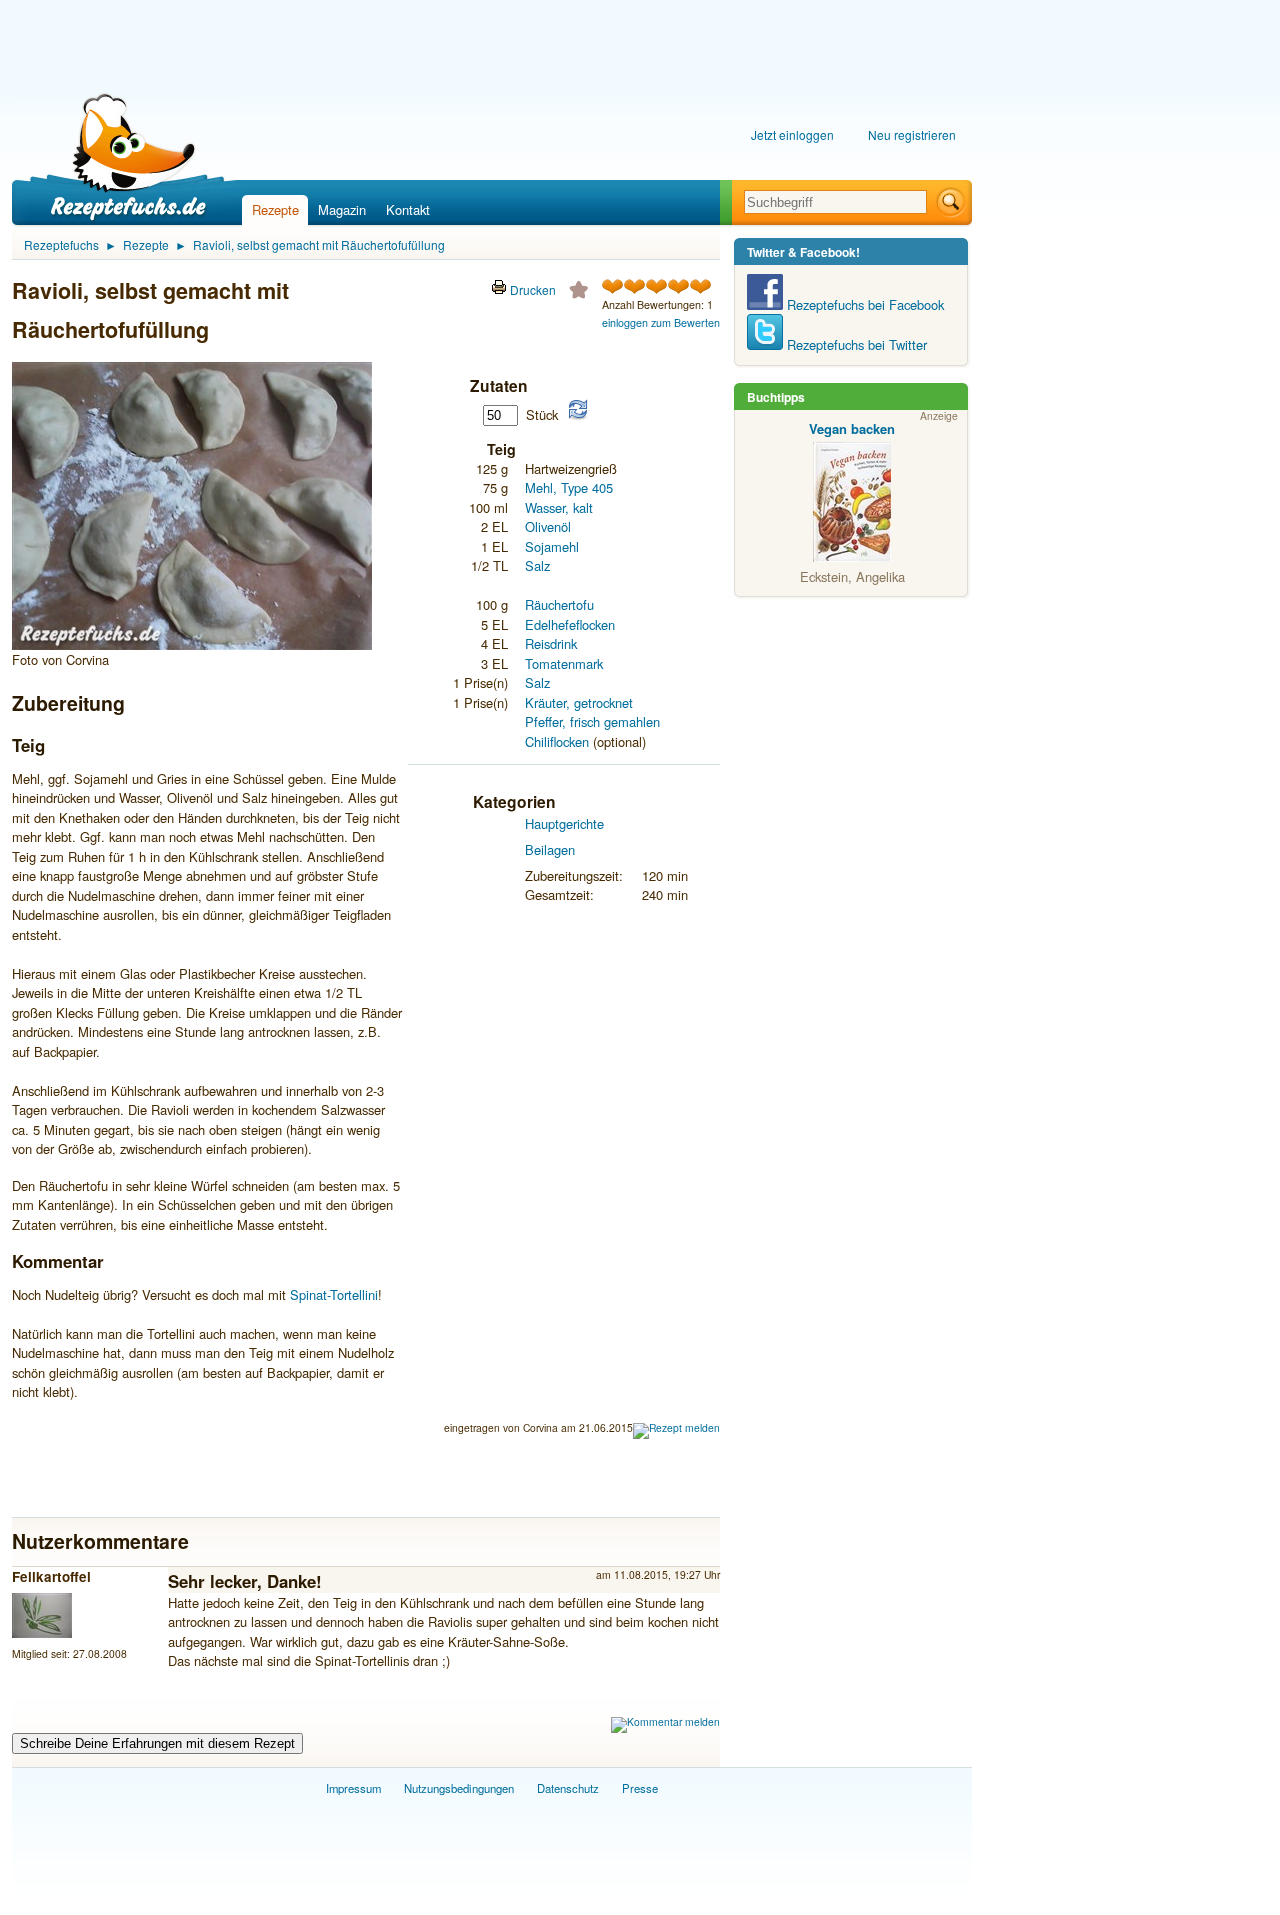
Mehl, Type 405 (569, 487)
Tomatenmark (564, 663)
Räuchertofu (559, 604)
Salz (537, 565)
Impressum (353, 1788)
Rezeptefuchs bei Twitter (855, 344)
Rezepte (275, 209)
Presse (640, 1788)
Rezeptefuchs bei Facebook (863, 304)
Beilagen (550, 849)
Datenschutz (568, 1788)
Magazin (342, 209)
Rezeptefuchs (61, 244)
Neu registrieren (912, 134)
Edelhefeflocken (570, 624)
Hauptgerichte (564, 823)
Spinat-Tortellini (334, 1294)
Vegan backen (852, 428)
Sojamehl (552, 546)
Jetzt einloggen (792, 134)
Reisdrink (551, 643)
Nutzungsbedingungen (459, 1788)
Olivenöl (548, 526)
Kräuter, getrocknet (579, 702)
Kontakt (408, 209)
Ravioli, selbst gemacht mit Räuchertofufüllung (319, 244)
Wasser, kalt (559, 507)
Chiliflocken (557, 741)
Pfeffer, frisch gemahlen (592, 721)
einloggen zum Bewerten (661, 322)
